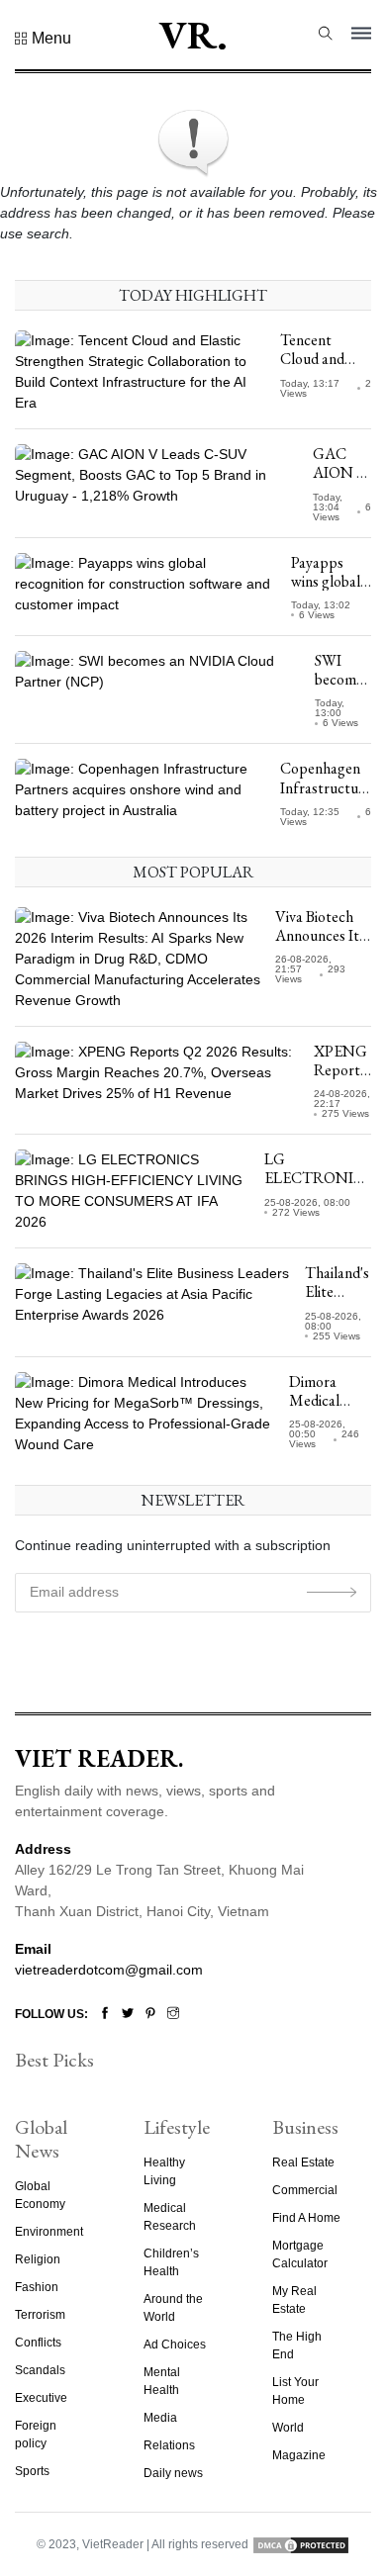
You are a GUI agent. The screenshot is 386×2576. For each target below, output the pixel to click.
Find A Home (306, 2218)
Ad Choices (175, 2345)
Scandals (40, 2370)
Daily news (173, 2473)
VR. (193, 35)
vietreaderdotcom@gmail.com (109, 1970)
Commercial (305, 2190)
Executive (41, 2398)
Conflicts (38, 2343)
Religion (38, 2259)
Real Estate (303, 2162)
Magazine (299, 2455)
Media (160, 2418)
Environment (49, 2232)
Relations (169, 2445)
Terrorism (40, 2315)
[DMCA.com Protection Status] (301, 2544)
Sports (32, 2471)
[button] (43, 39)
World (288, 2428)
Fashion (37, 2287)
